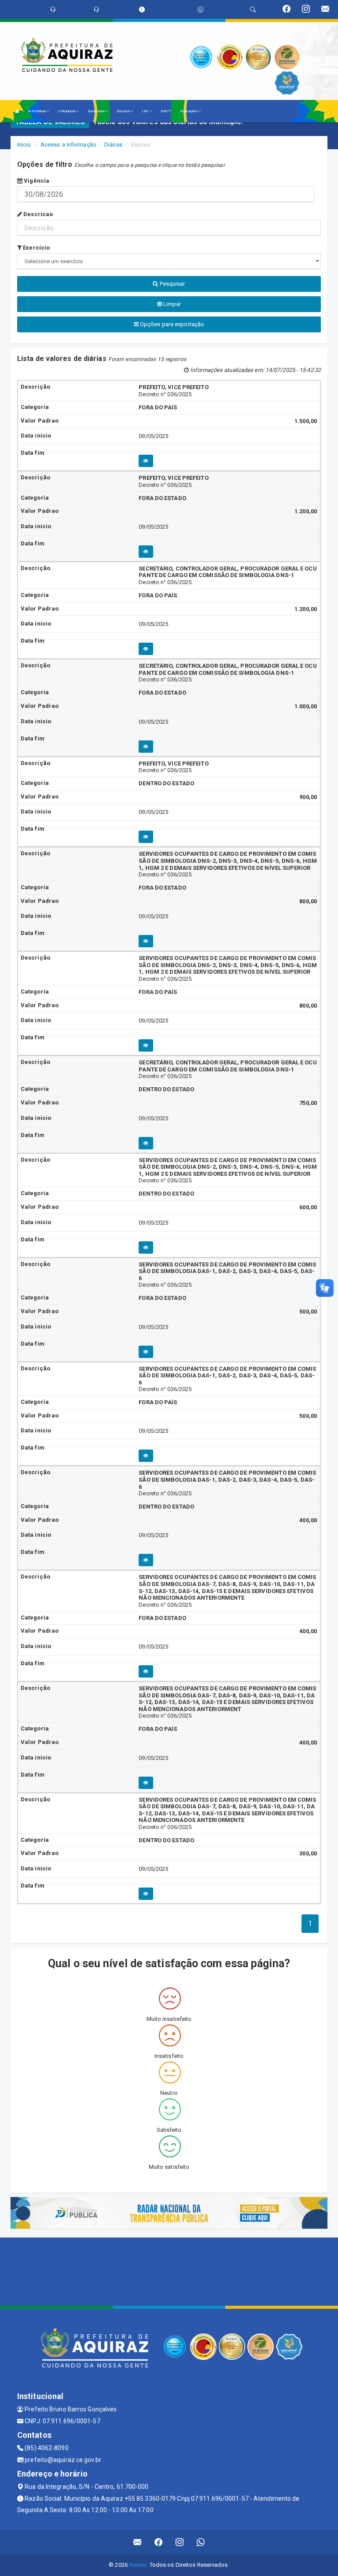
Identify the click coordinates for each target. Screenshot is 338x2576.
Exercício (36, 248)
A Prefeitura (37, 111)
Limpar (172, 304)
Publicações (189, 111)
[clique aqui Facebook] (159, 2542)
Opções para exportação (171, 324)
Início (24, 145)
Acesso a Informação (68, 145)
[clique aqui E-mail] (138, 2542)
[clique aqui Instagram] (180, 2542)
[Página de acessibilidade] (200, 9)
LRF (145, 111)
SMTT (166, 111)
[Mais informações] (146, 461)
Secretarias (97, 111)
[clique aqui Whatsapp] (201, 2542)
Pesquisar (172, 284)
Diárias (113, 145)
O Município (67, 111)
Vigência (36, 181)
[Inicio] (17, 111)
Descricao (37, 214)
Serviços (124, 111)
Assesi (138, 2565)
